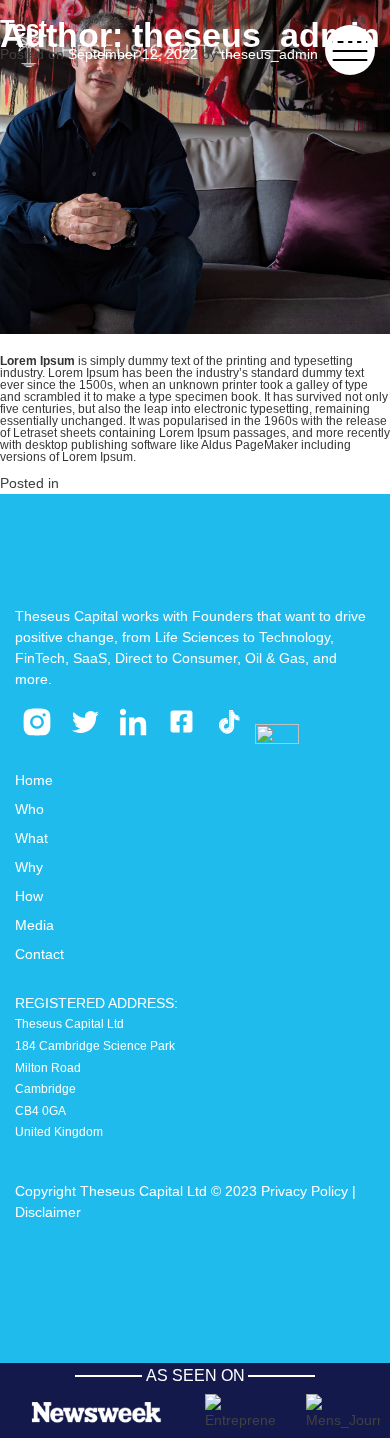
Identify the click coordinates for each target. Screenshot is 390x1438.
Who (29, 809)
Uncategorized (109, 483)
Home (34, 780)
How (29, 896)
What (31, 838)
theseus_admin (269, 54)
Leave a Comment (213, 483)
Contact (39, 954)
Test (23, 28)
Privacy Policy (304, 1191)
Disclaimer (48, 1212)
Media (34, 925)
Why (29, 867)
